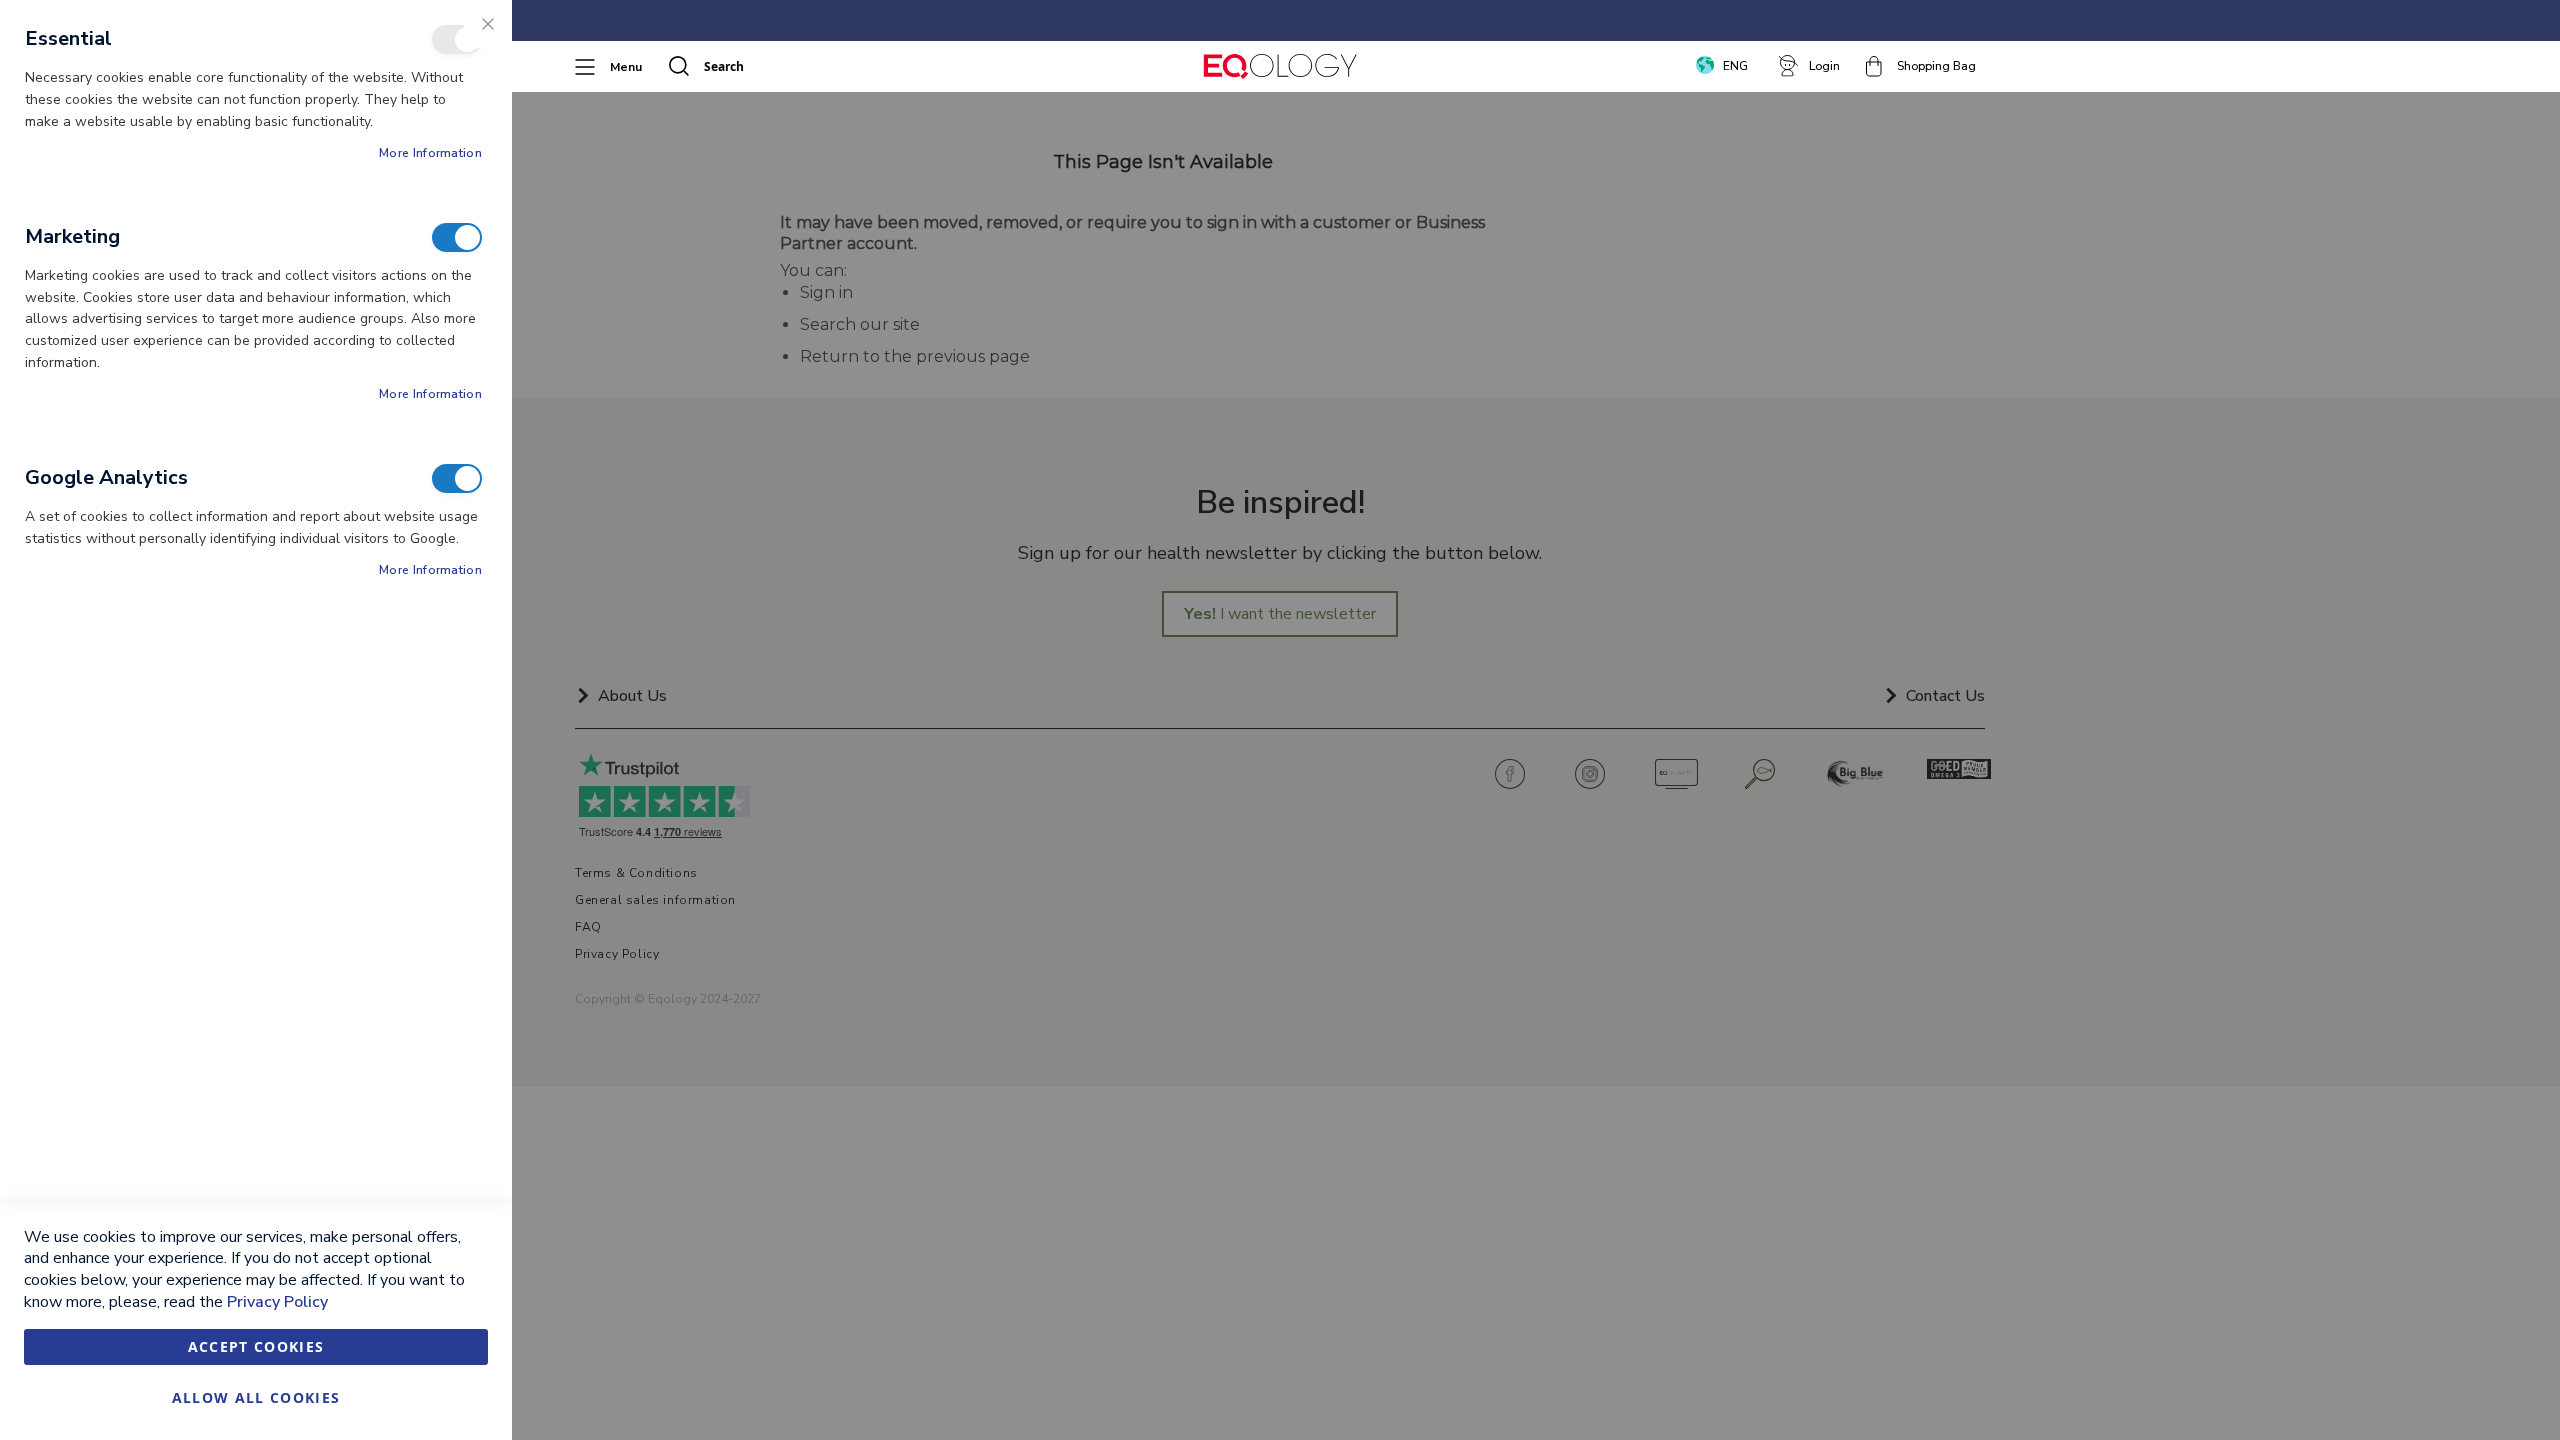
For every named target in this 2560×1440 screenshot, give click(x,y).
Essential (457, 39)
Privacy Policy (277, 1302)
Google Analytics (457, 478)
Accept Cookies (256, 1346)
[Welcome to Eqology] (1280, 66)
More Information (430, 153)
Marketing (457, 237)
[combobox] (796, 66)
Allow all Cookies (256, 1397)
